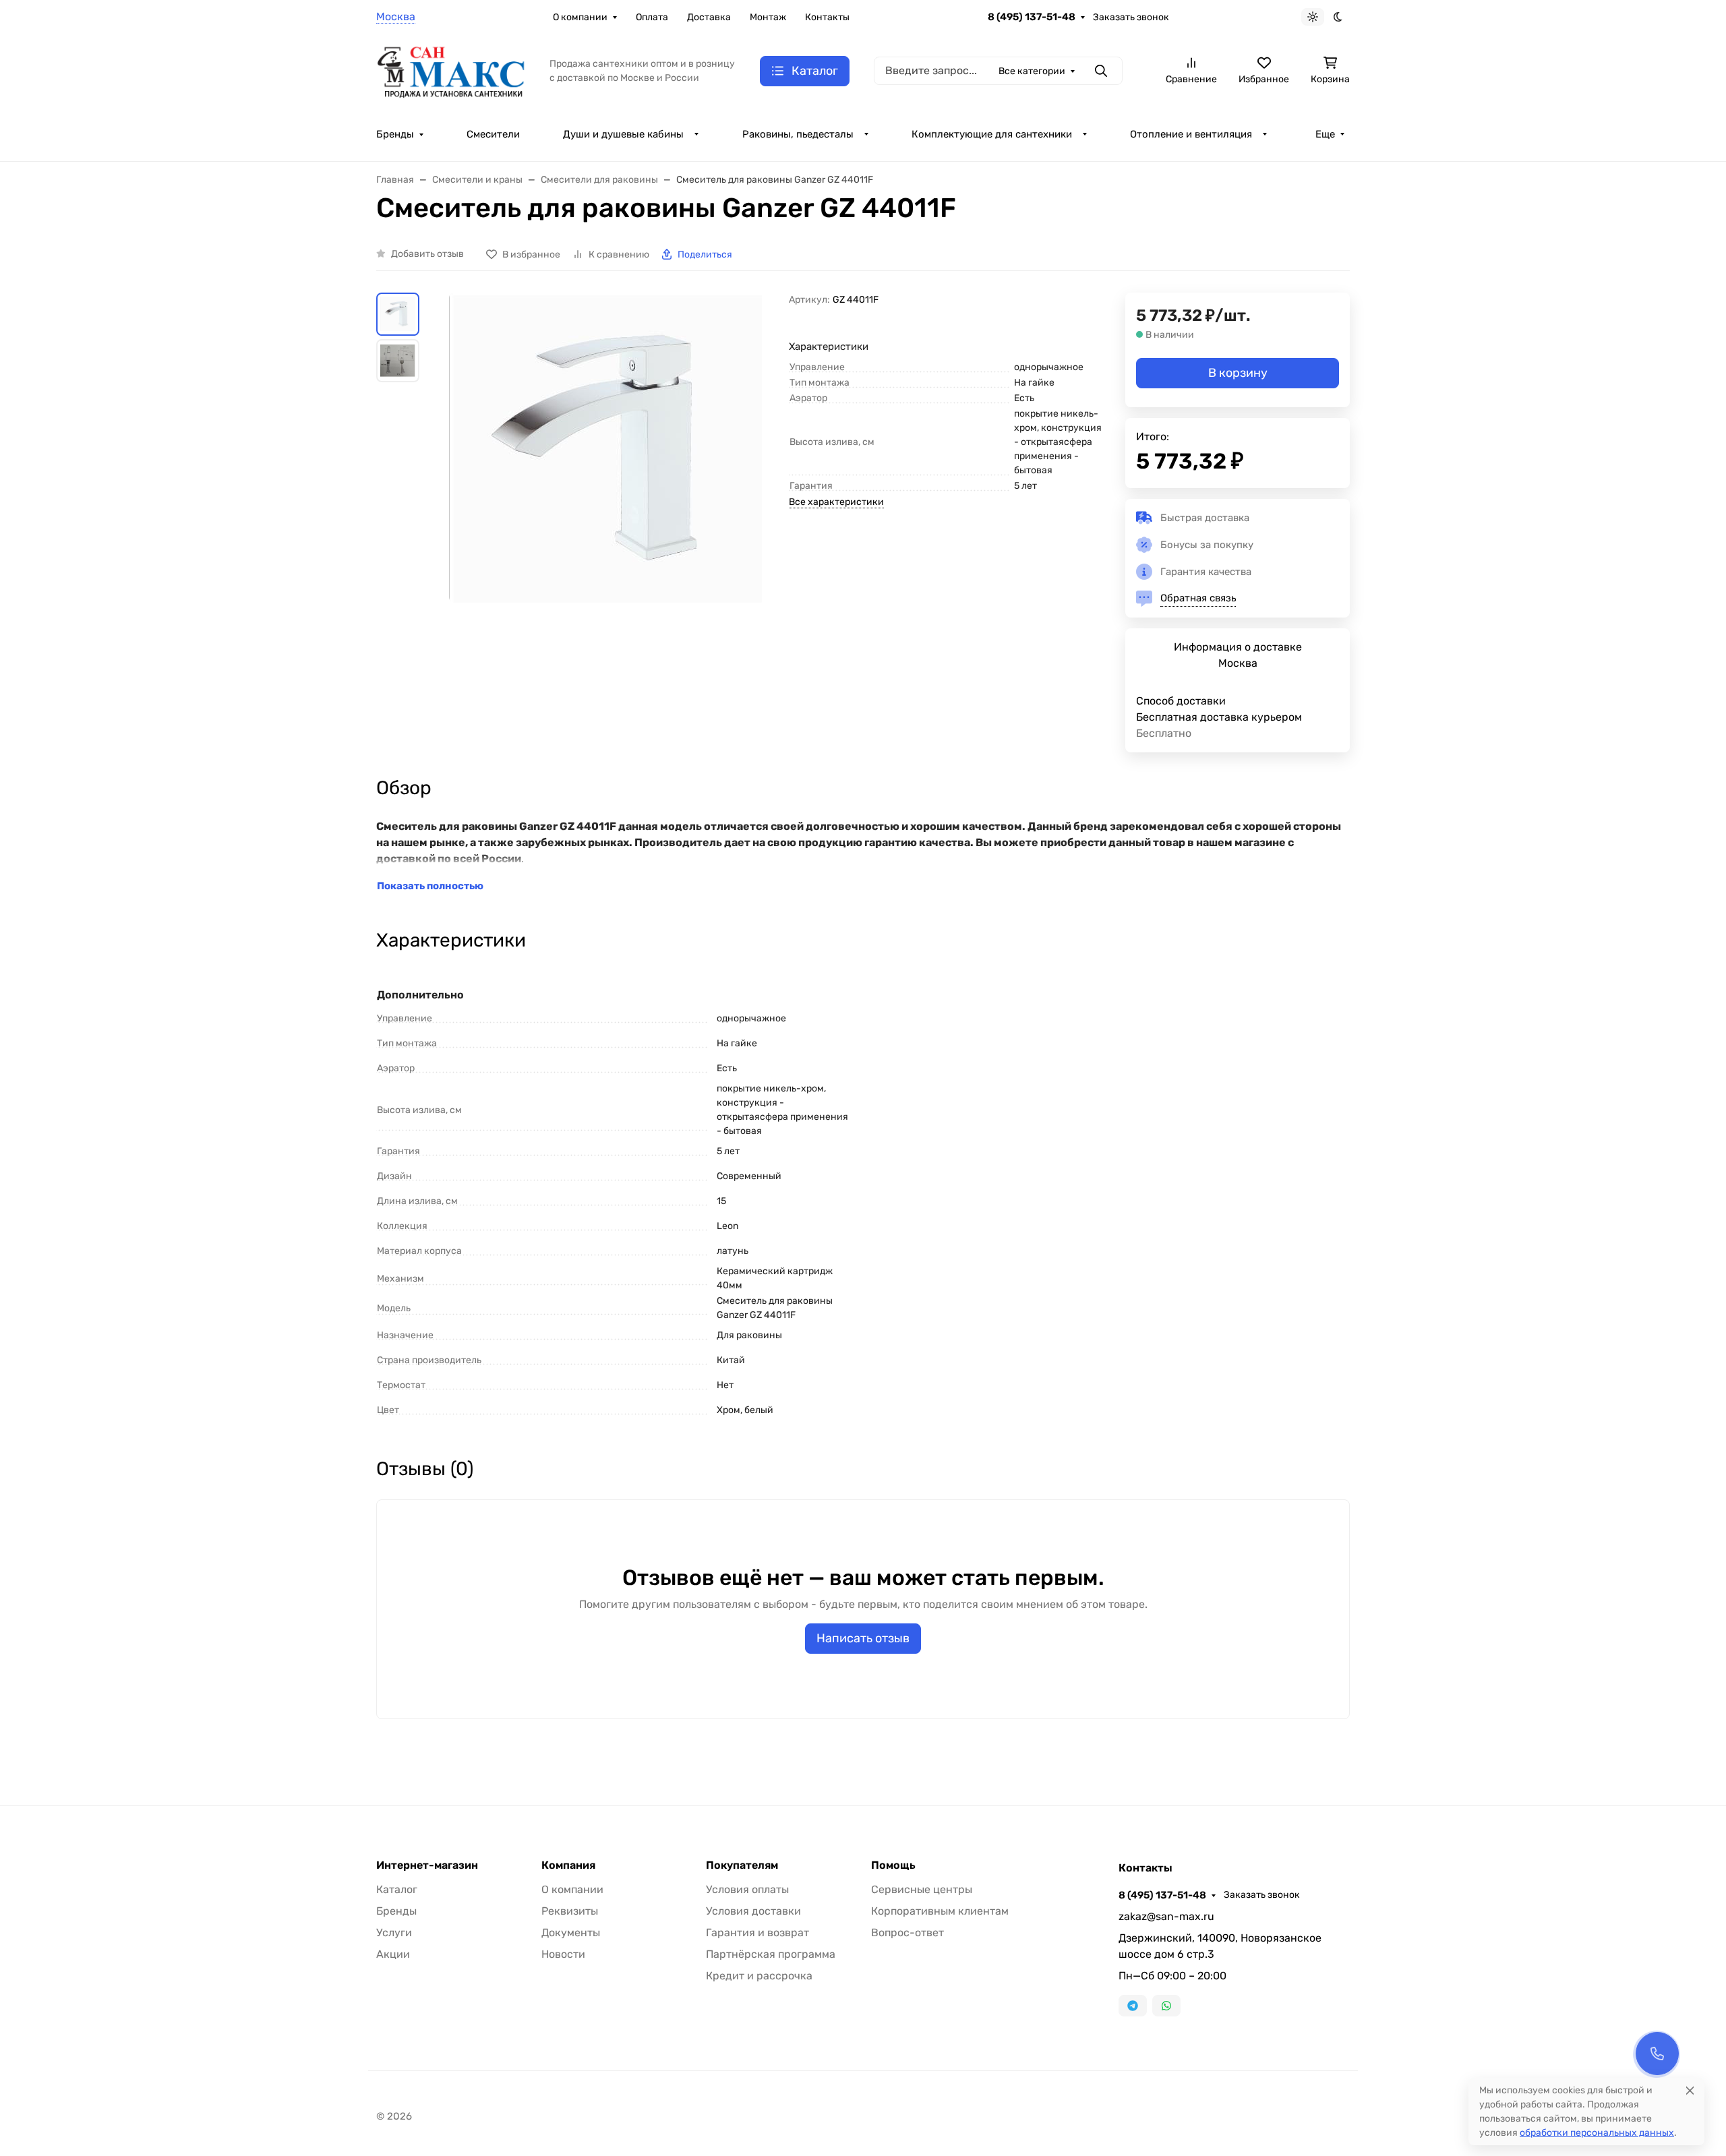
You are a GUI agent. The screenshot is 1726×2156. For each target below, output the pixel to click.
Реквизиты (570, 1911)
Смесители (493, 134)
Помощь (893, 1865)
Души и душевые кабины (623, 134)
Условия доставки (753, 1911)
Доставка (709, 17)
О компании (580, 17)
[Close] (1690, 2090)
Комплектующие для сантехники (992, 134)
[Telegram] (1133, 2006)
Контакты (827, 17)
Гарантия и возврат (757, 1933)
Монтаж (768, 17)
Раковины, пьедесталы (798, 134)
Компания (568, 1865)
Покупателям (742, 1865)
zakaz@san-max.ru (1166, 1916)
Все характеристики (836, 502)
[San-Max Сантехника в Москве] (452, 70)
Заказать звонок (1131, 17)
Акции (393, 1954)
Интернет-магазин (427, 1865)
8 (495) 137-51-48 (1032, 17)
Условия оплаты (747, 1889)
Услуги (394, 1933)
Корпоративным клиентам (940, 1911)
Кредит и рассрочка (759, 1976)
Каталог (397, 1889)
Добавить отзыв (427, 254)
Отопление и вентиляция (1191, 134)
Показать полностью (430, 886)
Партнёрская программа (771, 1954)
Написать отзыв (863, 1638)
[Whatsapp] (1166, 2006)
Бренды (395, 134)
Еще (1325, 134)
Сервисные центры (922, 1889)
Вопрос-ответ (907, 1933)
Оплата (652, 17)
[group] (607, 491)
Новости (563, 1954)
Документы (571, 1933)
